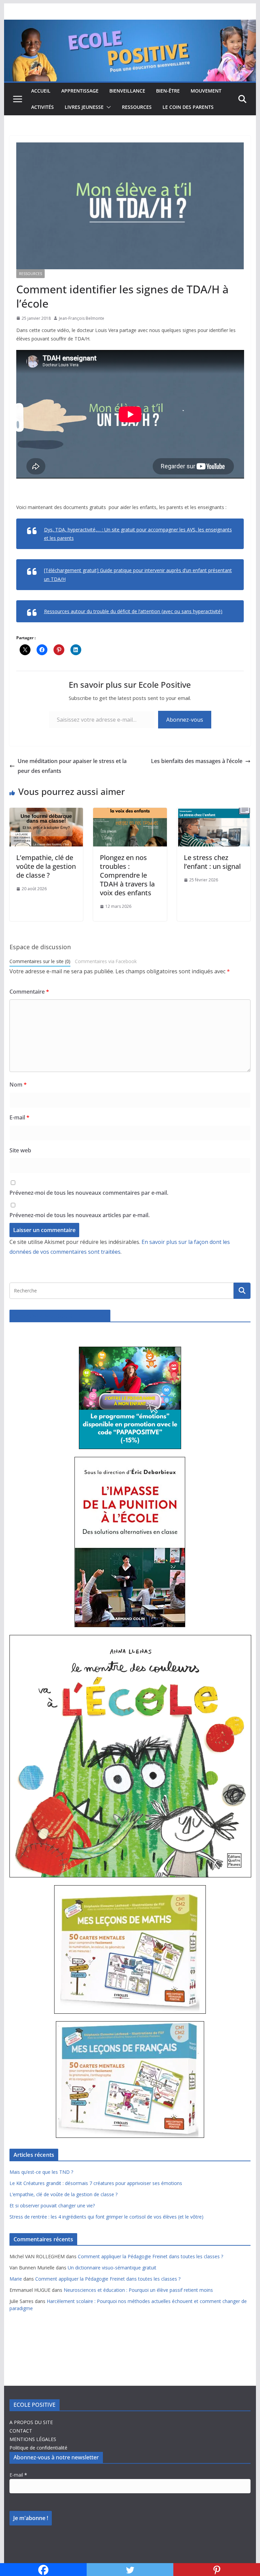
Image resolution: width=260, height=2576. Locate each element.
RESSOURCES (137, 107)
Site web (20, 1150)
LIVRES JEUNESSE (84, 107)
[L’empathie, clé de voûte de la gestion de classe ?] (46, 813)
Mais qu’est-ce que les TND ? (41, 2172)
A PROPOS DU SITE (31, 2422)
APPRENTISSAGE (80, 91)
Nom (18, 1085)
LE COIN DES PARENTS (188, 107)
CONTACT (21, 2431)
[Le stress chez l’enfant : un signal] (214, 813)
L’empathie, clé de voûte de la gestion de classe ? (46, 866)
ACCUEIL (41, 91)
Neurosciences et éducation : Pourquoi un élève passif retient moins (138, 2290)
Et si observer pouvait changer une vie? (52, 2206)
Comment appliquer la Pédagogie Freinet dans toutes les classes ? (150, 2256)
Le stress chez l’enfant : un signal (212, 862)
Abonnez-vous (185, 720)
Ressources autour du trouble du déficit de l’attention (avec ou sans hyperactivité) (133, 611)
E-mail (19, 1117)
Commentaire (29, 992)
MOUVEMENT (206, 91)
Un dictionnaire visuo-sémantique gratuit (112, 2268)
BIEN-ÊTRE (168, 91)
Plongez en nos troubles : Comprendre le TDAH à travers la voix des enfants (127, 875)
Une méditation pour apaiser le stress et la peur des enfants (72, 766)
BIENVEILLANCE (127, 91)
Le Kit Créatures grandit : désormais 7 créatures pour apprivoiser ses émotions (96, 2183)
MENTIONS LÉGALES (33, 2439)
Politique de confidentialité (38, 2448)
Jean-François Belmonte (82, 318)
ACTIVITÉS (42, 107)
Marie (16, 2279)
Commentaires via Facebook (106, 961)
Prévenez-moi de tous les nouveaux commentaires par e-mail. (89, 1193)
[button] (107, 107)
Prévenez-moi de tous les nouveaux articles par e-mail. (80, 1215)
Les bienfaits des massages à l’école (197, 761)
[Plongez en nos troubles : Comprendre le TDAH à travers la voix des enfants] (130, 813)
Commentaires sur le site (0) (40, 961)
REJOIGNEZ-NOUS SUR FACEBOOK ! (60, 1316)
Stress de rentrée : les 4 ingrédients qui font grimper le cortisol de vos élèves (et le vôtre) (106, 2217)
